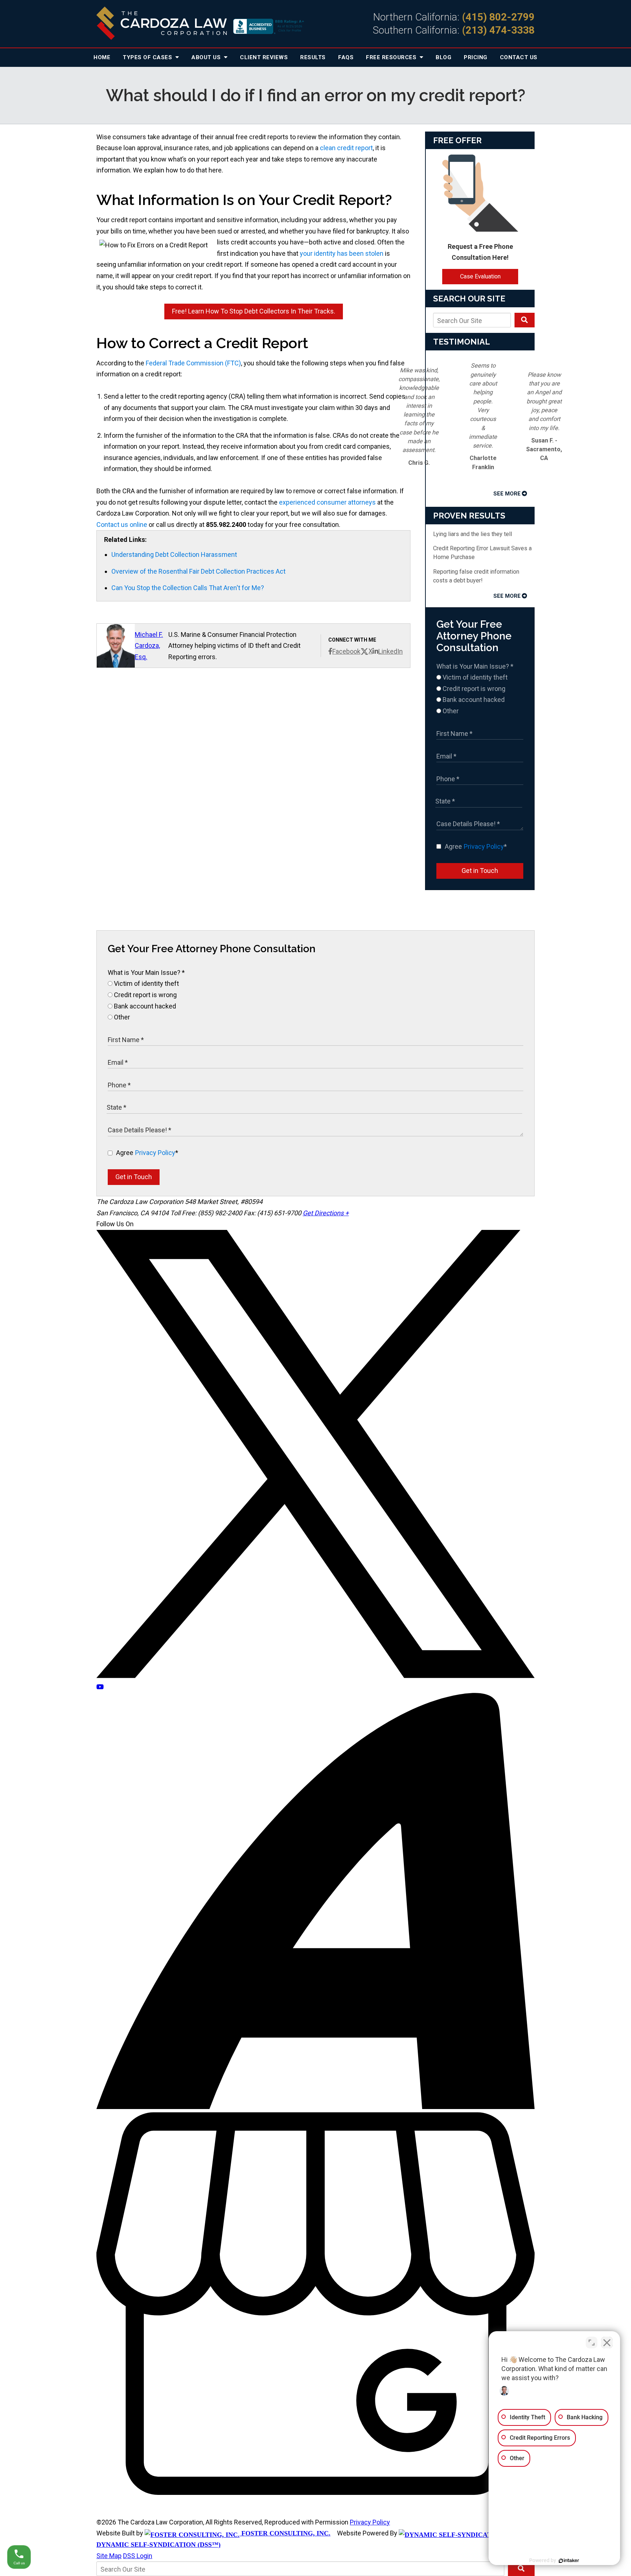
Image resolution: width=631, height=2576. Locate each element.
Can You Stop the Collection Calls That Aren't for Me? (188, 588)
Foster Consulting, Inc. (285, 2533)
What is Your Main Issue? (475, 666)
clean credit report (346, 148)
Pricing (476, 57)
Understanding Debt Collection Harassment (174, 554)
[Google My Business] (315, 2493)
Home (102, 57)
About (207, 57)
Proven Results (469, 516)
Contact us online (122, 525)
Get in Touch (480, 871)
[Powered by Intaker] (569, 2561)
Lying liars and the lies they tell (473, 534)
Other (450, 711)
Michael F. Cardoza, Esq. (149, 646)
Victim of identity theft (474, 677)
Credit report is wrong (473, 689)
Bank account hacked (473, 700)
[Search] (525, 320)
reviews (264, 57)
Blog (443, 57)
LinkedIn (391, 651)
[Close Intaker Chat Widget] (607, 2343)
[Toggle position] (592, 2343)
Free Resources (392, 57)
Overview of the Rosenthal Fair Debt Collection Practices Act (198, 571)
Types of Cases (148, 57)
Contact (519, 57)
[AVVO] (315, 2107)
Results (313, 57)
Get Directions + (326, 1213)
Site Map (109, 2556)
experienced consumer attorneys (327, 502)
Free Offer (457, 140)
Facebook (346, 651)
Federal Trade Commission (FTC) (193, 363)
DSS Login (138, 2556)
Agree (476, 846)
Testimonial (462, 342)
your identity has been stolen (342, 253)
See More (507, 494)
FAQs (346, 57)
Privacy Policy (484, 846)
